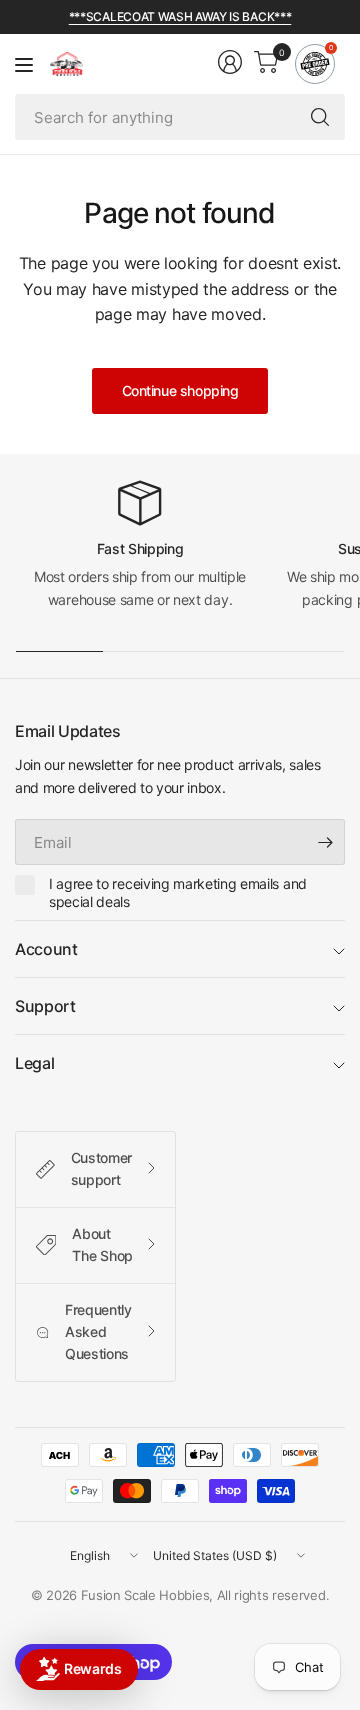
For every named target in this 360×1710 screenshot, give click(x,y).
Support (45, 1006)
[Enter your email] (325, 842)
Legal (34, 1063)
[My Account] (230, 62)
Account (46, 949)
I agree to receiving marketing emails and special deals (178, 892)
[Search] (320, 117)
